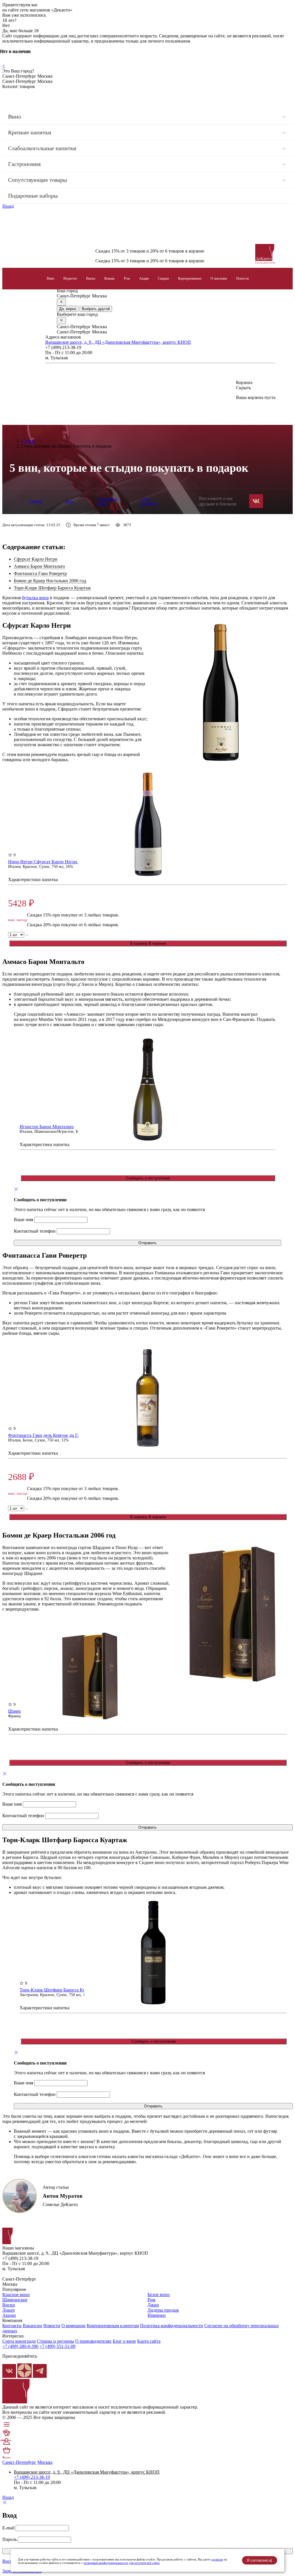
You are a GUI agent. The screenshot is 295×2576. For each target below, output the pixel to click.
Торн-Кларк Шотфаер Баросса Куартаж (52, 588)
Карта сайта (149, 2341)
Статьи (28, 441)
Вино (15, 117)
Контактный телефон (35, 1231)
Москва (45, 2462)
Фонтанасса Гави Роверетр (40, 573)
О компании (73, 2326)
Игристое (70, 278)
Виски (91, 278)
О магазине (219, 278)
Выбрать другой (96, 309)
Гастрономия (24, 164)
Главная (36, 501)
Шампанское (15, 2300)
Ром (127, 278)
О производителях (93, 2341)
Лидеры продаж (163, 2310)
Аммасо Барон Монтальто (39, 566)
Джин (153, 2305)
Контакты (12, 2326)
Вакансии (32, 2326)
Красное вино (16, 2295)
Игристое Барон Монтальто (47, 1127)
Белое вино (159, 2295)
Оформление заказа (107, 501)
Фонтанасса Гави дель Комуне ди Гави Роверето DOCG (63, 1435)
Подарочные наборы (33, 196)
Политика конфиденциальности (172, 2326)
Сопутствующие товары (37, 180)
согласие (217, 2559)
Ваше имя (23, 1220)
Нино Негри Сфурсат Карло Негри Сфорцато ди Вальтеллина (69, 862)
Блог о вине (124, 2341)
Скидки (163, 278)
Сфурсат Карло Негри (36, 559)
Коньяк (109, 278)
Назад (8, 206)
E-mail (8, 2528)
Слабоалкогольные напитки (42, 148)
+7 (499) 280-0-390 (20, 2346)
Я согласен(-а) (259, 2560)
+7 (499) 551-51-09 (57, 2346)
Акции (144, 278)
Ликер (8, 2310)
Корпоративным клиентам (113, 2326)
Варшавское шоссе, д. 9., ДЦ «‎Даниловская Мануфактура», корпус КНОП (118, 342)
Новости (242, 278)
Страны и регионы (55, 2341)
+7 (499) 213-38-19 (32, 2477)
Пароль (10, 2539)
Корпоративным (190, 278)
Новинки (157, 2315)
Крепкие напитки (30, 132)
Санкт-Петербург (19, 2462)
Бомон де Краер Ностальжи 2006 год (50, 581)
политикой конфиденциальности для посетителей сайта (122, 2563)
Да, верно (68, 309)
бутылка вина (35, 598)
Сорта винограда (149, 501)
